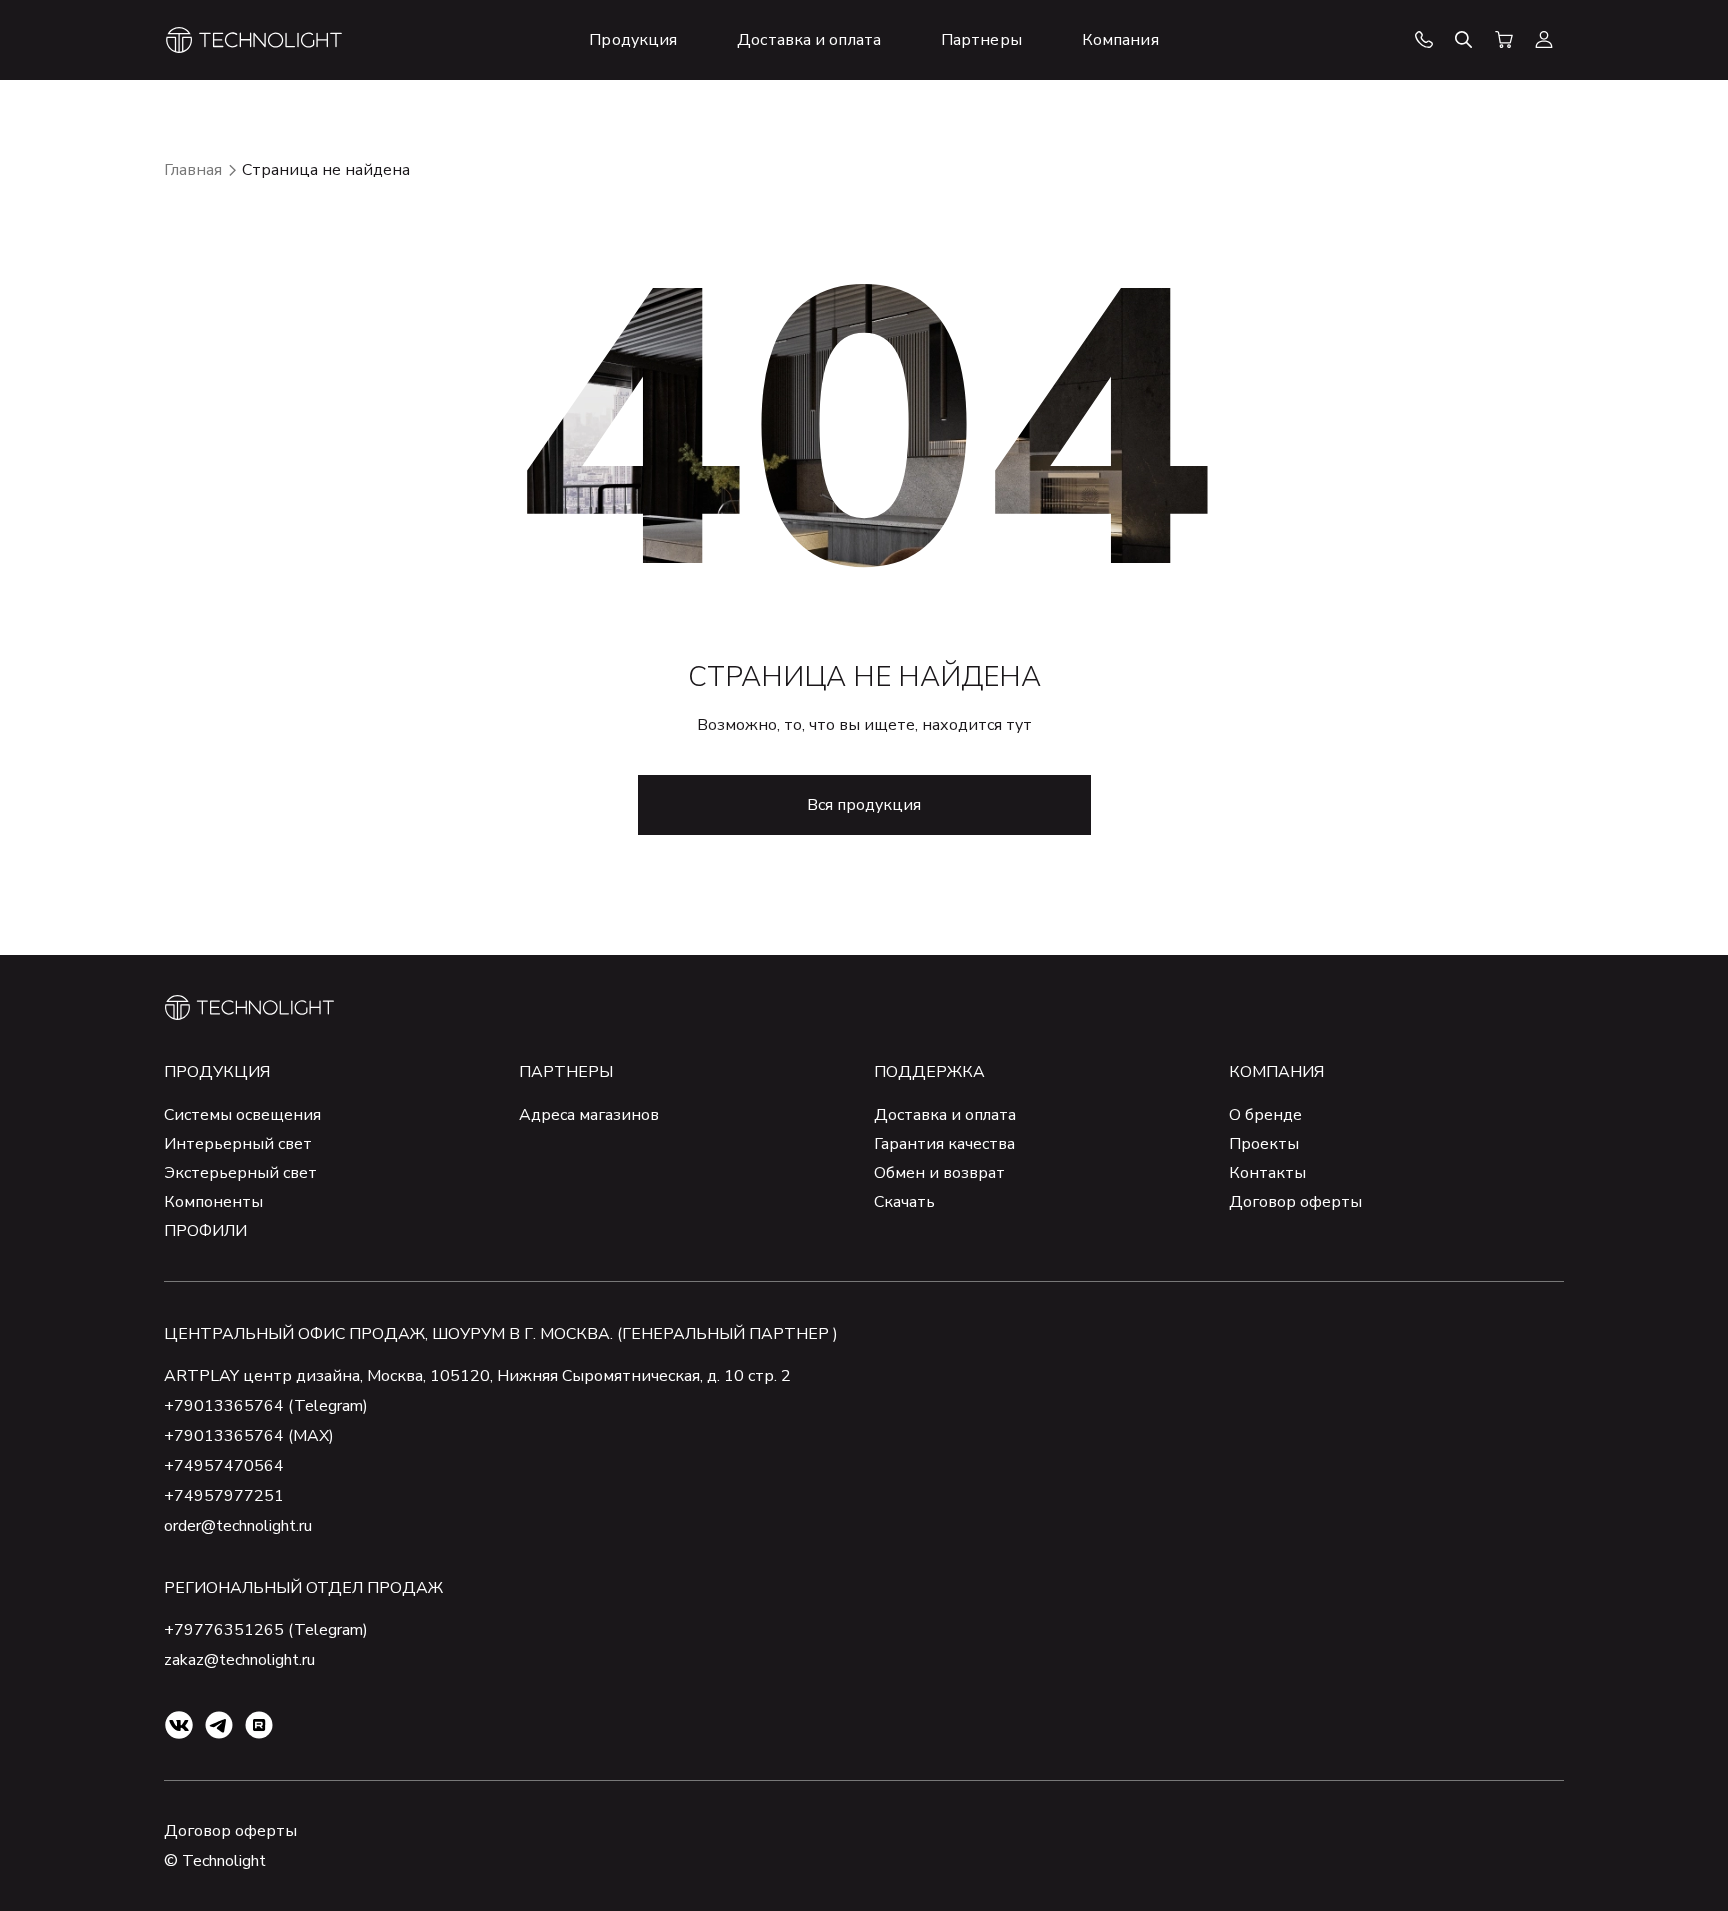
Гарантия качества (944, 1144)
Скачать (904, 1202)
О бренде (1265, 1115)
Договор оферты (1295, 1202)
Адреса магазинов (589, 1115)
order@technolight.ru (238, 1526)
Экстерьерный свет (240, 1173)
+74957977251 (224, 1496)
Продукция (217, 1072)
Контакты (1267, 1173)
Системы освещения (242, 1115)
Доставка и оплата (945, 1115)
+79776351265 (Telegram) (266, 1630)
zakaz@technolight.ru (239, 1660)
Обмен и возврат (939, 1173)
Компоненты (213, 1202)
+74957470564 (224, 1466)
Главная (193, 170)
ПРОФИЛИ (205, 1231)
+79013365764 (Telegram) (266, 1406)
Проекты (1264, 1144)
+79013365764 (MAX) (249, 1436)
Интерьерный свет (238, 1144)
